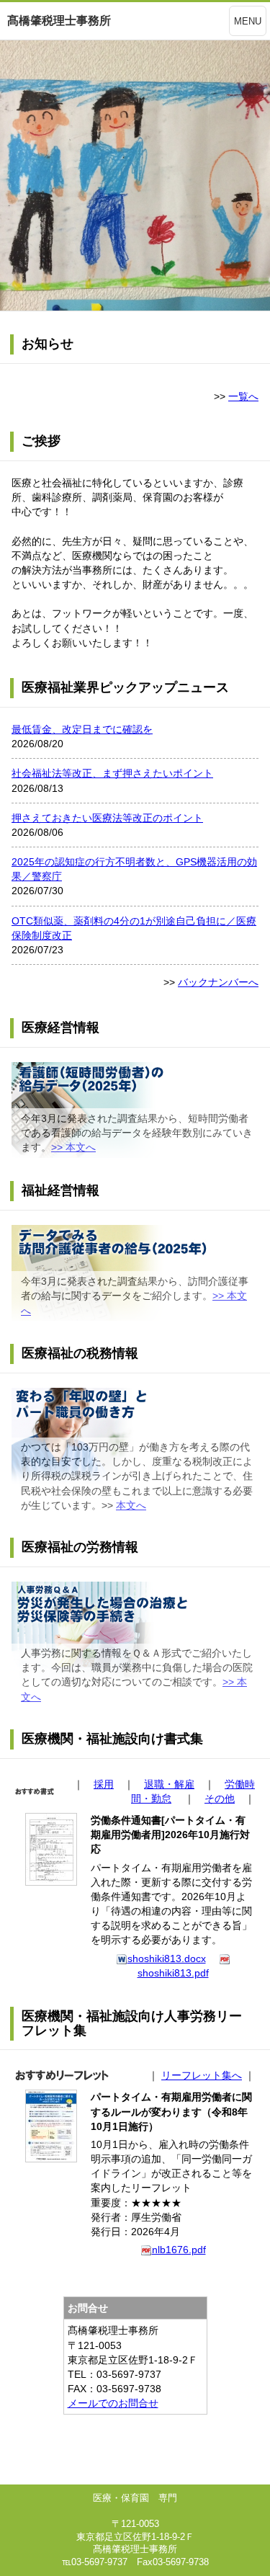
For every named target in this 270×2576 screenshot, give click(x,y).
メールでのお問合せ (113, 2403)
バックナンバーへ (218, 982)
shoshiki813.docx (167, 1958)
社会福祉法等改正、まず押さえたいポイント (112, 773)
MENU (248, 21)
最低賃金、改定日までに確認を (82, 729)
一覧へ (243, 396)
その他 (220, 1799)
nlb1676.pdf (179, 2250)
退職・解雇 (169, 1784)
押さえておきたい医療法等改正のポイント (107, 818)
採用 (104, 1784)
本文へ (131, 1505)
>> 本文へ (73, 1147)
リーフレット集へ (202, 2075)
